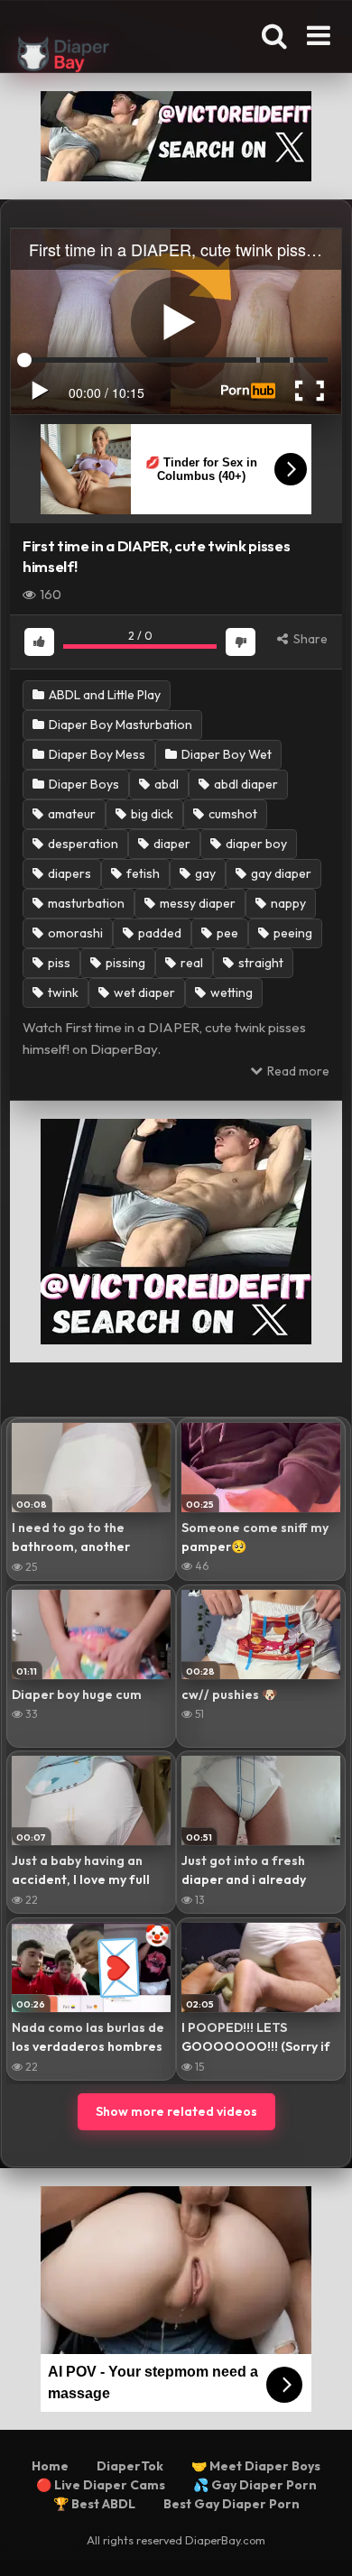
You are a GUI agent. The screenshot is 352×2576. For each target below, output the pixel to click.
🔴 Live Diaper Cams (101, 2485)
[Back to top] (319, 2539)
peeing (292, 933)
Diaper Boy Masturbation (119, 725)
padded (158, 933)
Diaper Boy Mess (96, 754)
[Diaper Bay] (63, 57)
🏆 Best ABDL (94, 2504)
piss (58, 963)
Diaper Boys (83, 784)
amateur (70, 814)
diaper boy (255, 844)
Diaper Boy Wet (225, 754)
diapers (68, 873)
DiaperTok (130, 2466)
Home (50, 2466)
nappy (287, 903)
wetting (230, 993)
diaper (171, 844)
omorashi (74, 933)
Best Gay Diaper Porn (232, 2504)
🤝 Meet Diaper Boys (256, 2466)
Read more (297, 1071)
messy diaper (196, 903)
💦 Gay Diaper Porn (255, 2485)
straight (259, 963)
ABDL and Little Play (103, 695)
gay (204, 873)
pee (226, 933)
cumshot (232, 814)
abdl (165, 784)
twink (62, 993)
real (190, 963)
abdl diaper (245, 784)
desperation (82, 844)
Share (309, 639)
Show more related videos (176, 2111)
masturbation (85, 903)
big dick (151, 814)
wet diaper (143, 993)
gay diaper (280, 873)
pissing (124, 963)
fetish (142, 873)
